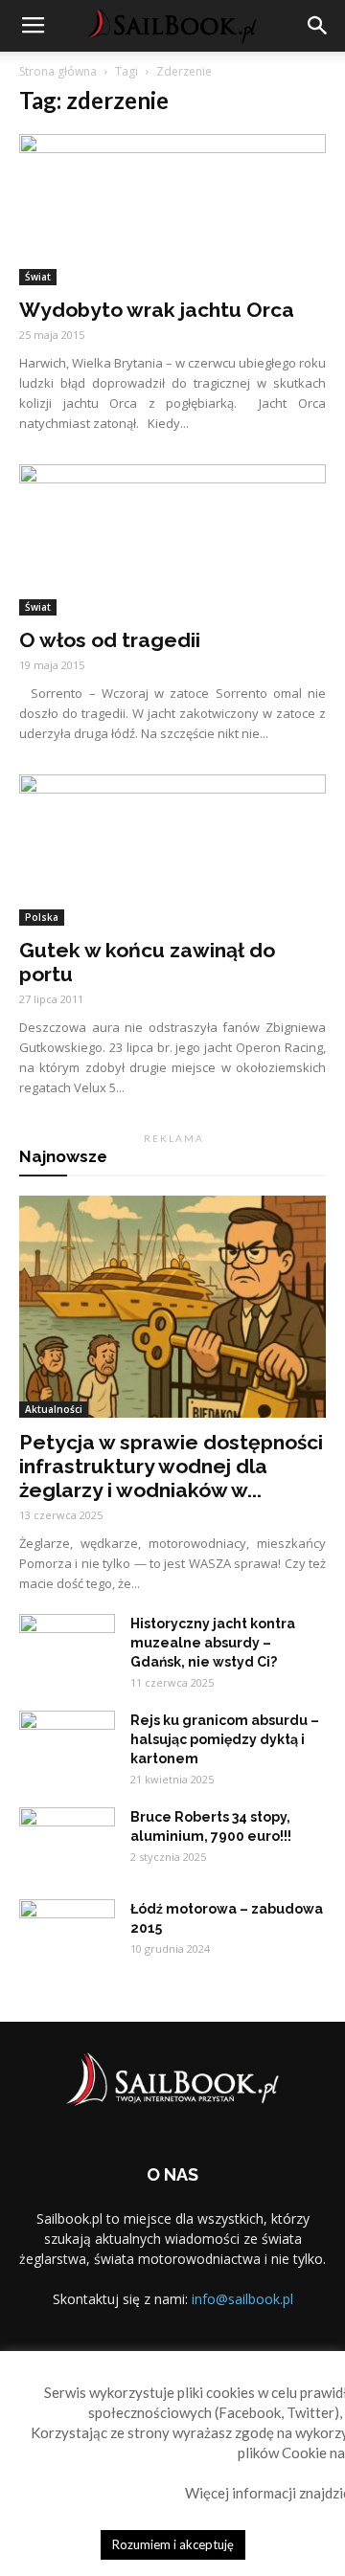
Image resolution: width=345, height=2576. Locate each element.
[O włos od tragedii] (172, 540)
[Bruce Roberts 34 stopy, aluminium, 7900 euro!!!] (67, 1841)
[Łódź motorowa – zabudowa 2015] (67, 1933)
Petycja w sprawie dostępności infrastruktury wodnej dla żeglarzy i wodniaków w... (171, 1466)
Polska (42, 917)
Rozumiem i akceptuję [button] (173, 2544)
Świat (38, 277)
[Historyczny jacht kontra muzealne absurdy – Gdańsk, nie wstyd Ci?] (67, 1647)
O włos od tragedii (110, 640)
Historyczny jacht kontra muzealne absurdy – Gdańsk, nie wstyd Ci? (213, 1643)
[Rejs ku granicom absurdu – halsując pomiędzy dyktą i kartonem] (67, 1744)
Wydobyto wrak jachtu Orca (157, 310)
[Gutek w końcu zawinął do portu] (172, 850)
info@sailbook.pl (242, 2299)
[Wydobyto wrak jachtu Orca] (172, 210)
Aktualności (54, 1409)
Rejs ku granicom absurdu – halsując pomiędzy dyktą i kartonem (225, 1739)
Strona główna (58, 71)
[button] (318, 26)
